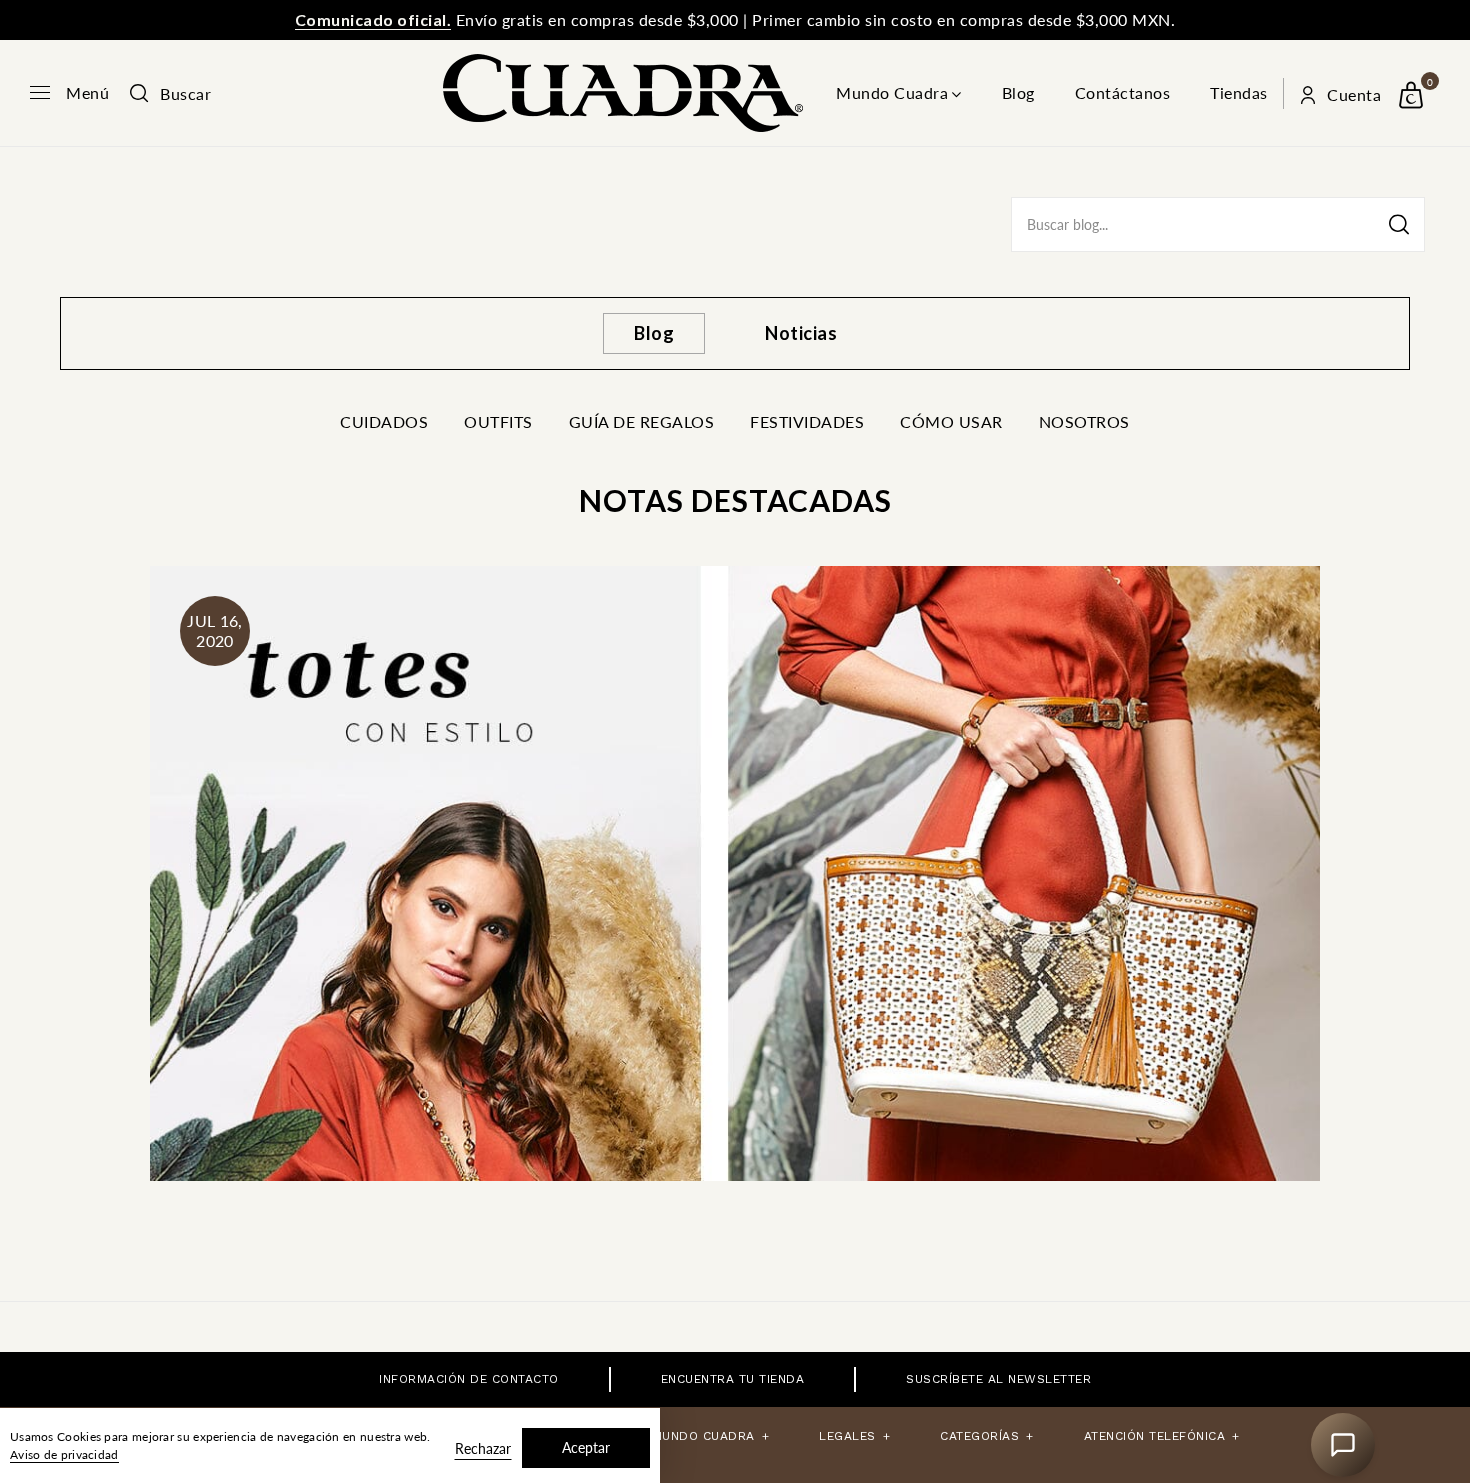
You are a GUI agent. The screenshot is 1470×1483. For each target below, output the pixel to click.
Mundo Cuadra (892, 92)
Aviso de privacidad (64, 1454)
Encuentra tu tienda (733, 1379)
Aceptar (586, 1447)
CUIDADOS (384, 421)
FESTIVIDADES (807, 421)
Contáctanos (1123, 92)
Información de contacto (469, 1379)
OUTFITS (498, 421)
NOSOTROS (1084, 421)
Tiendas (1239, 92)
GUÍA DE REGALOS (642, 421)
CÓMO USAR (951, 421)
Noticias (801, 333)
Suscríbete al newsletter (998, 1379)
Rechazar (483, 1448)
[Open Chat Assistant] (1343, 1445)
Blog (1018, 92)
